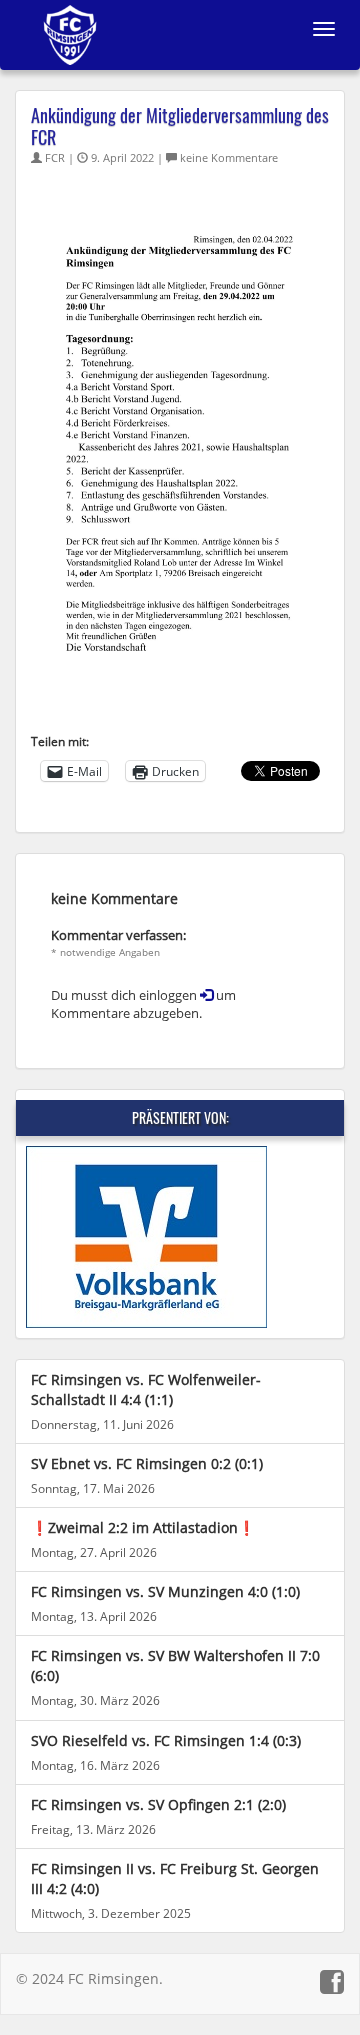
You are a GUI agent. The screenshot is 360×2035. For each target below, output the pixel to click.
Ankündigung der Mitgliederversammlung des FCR (180, 126)
